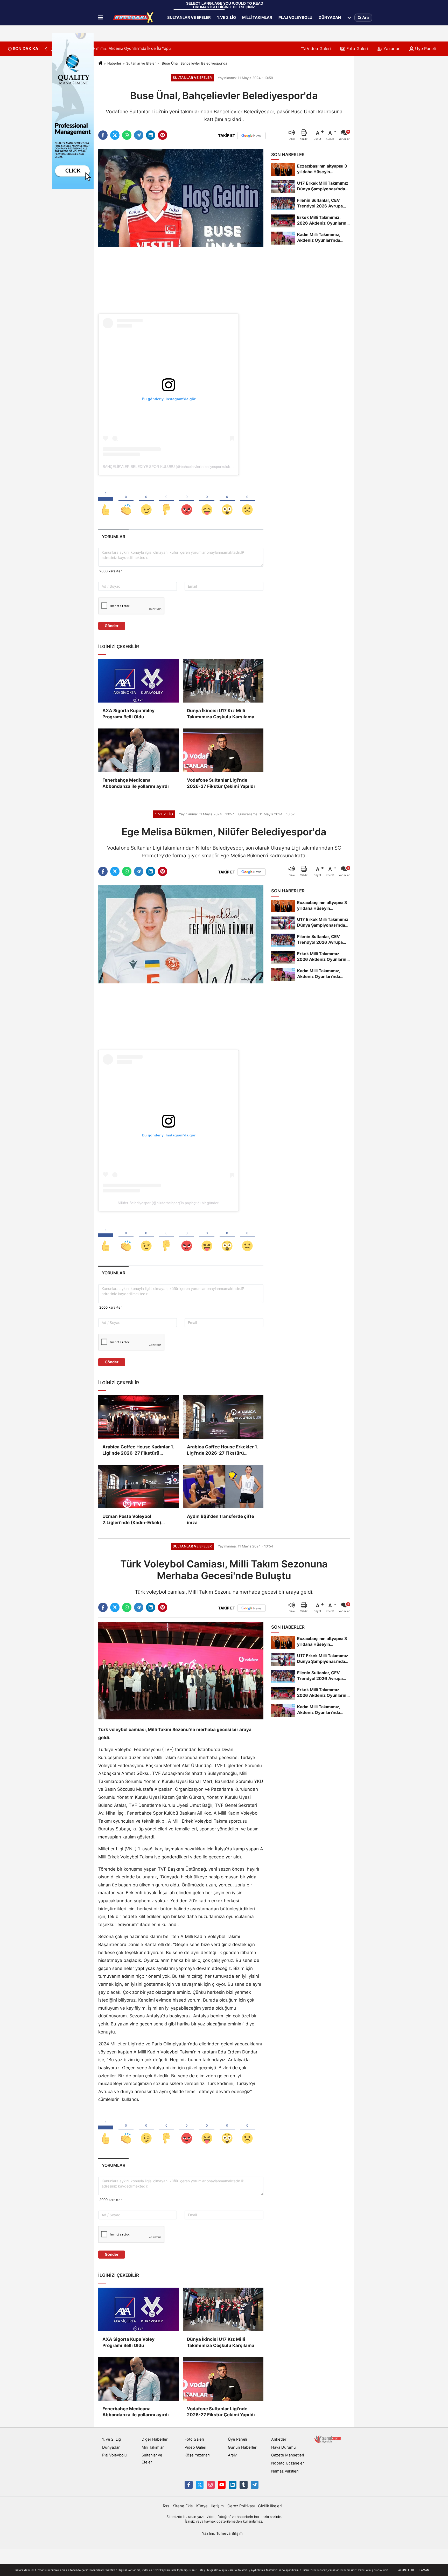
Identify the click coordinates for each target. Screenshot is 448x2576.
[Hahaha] (207, 501)
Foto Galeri (356, 48)
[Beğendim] (106, 501)
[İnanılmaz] (227, 501)
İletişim (218, 2506)
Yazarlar (391, 48)
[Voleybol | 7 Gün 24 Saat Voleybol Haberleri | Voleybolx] (134, 18)
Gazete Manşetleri (288, 2455)
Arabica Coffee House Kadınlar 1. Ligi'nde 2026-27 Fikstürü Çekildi (138, 1450)
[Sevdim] (146, 501)
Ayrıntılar (406, 2570)
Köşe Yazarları (197, 2455)
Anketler (279, 2439)
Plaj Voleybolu (295, 17)
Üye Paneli (425, 48)
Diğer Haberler (155, 2439)
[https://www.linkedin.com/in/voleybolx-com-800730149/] (233, 2485)
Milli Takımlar (257, 17)
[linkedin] (151, 135)
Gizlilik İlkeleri (270, 2506)
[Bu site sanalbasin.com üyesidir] (328, 2439)
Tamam (424, 2570)
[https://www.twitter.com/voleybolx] (200, 2485)
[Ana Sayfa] (100, 63)
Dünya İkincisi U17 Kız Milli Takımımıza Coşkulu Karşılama (221, 714)
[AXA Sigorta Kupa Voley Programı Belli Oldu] (138, 681)
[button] (46, 49)
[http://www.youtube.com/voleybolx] (222, 2485)
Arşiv (232, 2455)
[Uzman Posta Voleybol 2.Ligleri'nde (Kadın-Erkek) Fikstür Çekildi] (138, 1487)
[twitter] (115, 135)
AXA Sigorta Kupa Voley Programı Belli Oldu (128, 714)
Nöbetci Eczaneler (288, 2463)
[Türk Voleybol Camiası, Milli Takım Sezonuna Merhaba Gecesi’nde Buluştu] (181, 1670)
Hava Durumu (283, 2447)
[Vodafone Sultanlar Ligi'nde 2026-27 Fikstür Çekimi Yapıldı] (223, 750)
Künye (202, 2506)
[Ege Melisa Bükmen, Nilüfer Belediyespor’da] (181, 934)
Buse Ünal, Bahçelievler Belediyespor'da (194, 63)
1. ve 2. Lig (226, 17)
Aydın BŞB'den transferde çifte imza (220, 1519)
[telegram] (139, 135)
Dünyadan (330, 17)
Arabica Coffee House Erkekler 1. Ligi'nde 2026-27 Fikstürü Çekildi (222, 1450)
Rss (166, 2506)
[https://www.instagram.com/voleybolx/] (211, 2485)
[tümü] (349, 18)
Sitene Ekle (183, 2506)
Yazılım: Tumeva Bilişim (222, 2533)
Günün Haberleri (243, 2447)
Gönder (112, 626)
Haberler (114, 63)
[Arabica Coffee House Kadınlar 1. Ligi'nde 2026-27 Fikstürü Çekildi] (138, 1417)
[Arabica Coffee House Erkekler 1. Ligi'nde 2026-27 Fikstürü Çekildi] (223, 1417)
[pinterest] (163, 135)
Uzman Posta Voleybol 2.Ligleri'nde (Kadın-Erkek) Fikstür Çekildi (132, 1520)
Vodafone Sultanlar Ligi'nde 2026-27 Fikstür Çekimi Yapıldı (221, 783)
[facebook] (103, 135)
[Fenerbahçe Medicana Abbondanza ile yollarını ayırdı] (138, 750)
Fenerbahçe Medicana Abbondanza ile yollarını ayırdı (136, 783)
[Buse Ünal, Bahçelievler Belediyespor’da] (181, 198)
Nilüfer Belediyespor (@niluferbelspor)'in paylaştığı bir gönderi (169, 1203)
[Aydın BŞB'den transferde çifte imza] (223, 1487)
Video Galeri (318, 48)
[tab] (113, 537)
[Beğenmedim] (166, 501)
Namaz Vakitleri (285, 2471)
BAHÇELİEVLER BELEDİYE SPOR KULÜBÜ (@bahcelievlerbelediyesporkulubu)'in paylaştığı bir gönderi (188, 467)
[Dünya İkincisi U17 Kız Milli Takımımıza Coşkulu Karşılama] (223, 681)
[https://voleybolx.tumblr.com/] (243, 2485)
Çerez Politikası (241, 2506)
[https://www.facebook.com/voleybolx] (188, 2485)
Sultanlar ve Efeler (189, 17)
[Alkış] (126, 501)
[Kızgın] (187, 501)
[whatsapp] (127, 135)
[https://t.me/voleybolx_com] (255, 2485)
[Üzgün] (247, 501)
